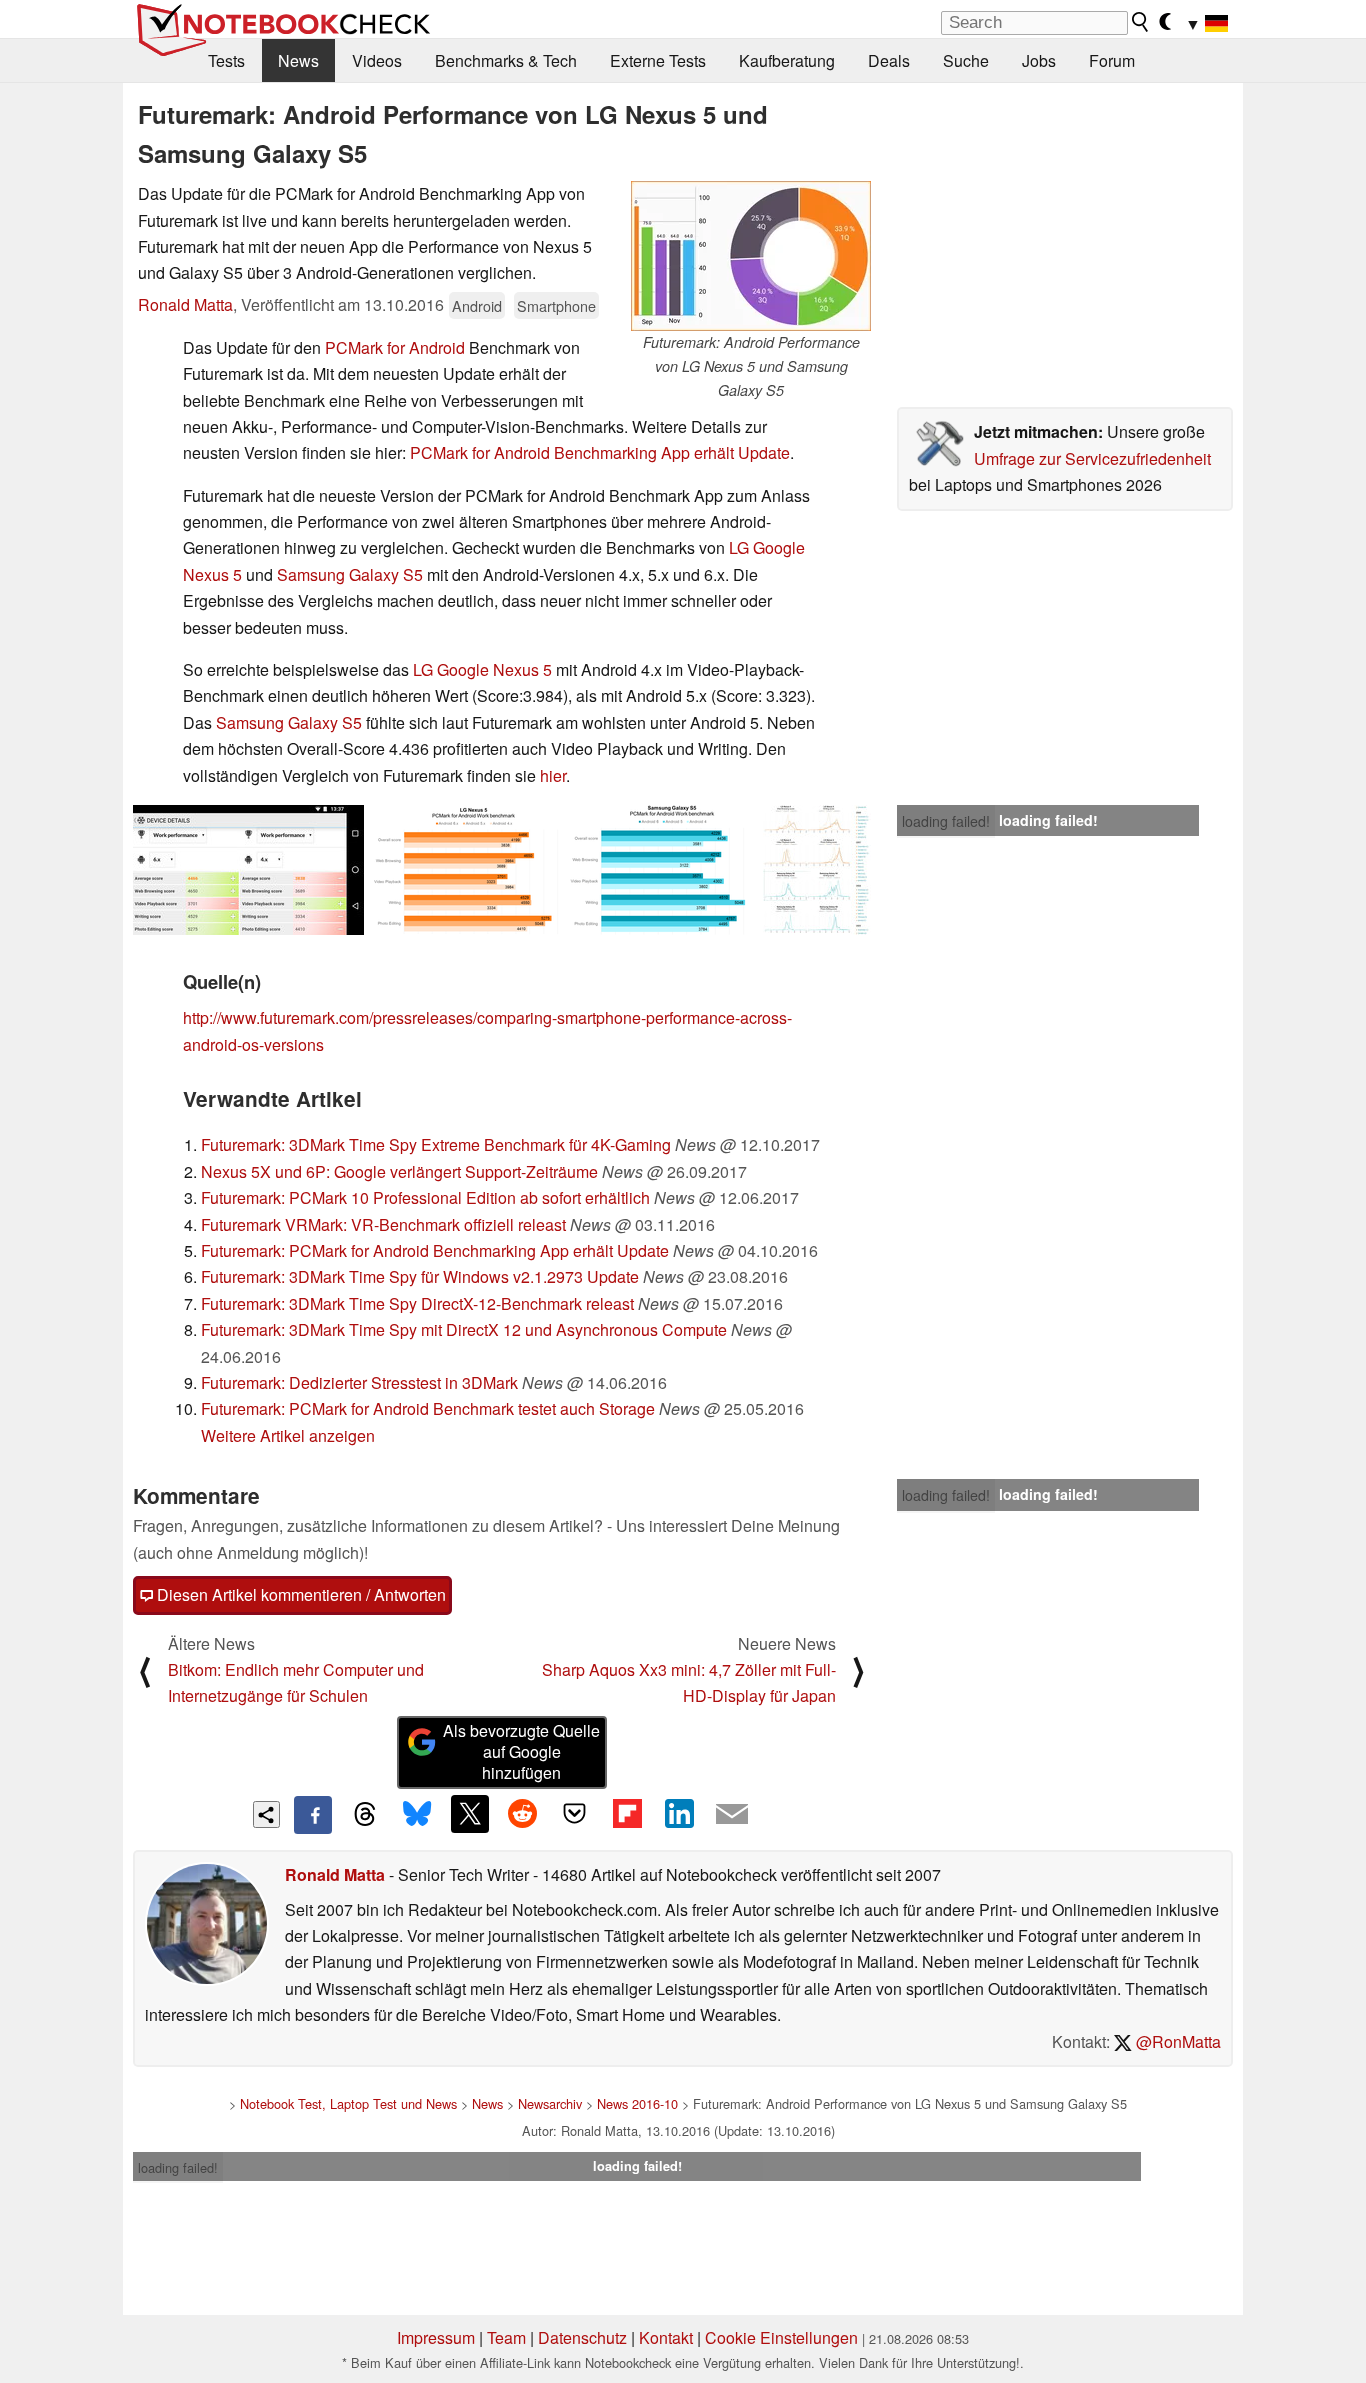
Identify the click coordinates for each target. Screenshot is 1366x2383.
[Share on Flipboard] (627, 1814)
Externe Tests (658, 60)
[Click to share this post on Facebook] (313, 1815)
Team (506, 2337)
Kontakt (666, 2337)
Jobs (1039, 60)
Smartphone (556, 305)
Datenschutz (582, 2337)
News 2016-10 (637, 2103)
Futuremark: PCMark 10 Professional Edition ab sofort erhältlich (425, 1197)
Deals (889, 60)
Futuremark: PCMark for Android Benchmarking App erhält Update (435, 1250)
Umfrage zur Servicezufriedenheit (1092, 458)
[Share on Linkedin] (679, 1814)
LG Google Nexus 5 (482, 669)
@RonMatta (1176, 2041)
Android (477, 305)
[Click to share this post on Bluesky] (417, 1815)
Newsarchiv (550, 2103)
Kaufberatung (787, 60)
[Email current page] (732, 1815)
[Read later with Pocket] (575, 1814)
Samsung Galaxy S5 (350, 574)
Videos (377, 60)
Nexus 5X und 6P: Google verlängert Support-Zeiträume (399, 1171)
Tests (226, 60)
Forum (1112, 60)
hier (553, 775)
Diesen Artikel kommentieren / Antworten (299, 1594)
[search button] (1141, 22)
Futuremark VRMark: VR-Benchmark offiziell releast (383, 1224)
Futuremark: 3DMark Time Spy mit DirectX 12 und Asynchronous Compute (464, 1329)
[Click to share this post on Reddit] (522, 1814)
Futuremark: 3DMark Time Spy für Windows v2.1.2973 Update (420, 1276)
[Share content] (266, 1814)
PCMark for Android (395, 347)
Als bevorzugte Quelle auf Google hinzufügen (521, 1751)
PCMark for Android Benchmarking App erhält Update (600, 452)
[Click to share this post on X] (470, 1814)
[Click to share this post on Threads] (365, 1815)
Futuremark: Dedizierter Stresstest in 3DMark (359, 1382)
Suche (966, 60)
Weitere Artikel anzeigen (288, 1435)
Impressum (436, 2337)
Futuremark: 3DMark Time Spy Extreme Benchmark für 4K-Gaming (436, 1144)
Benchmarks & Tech (506, 60)
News (298, 60)
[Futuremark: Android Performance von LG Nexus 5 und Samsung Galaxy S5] (751, 256)
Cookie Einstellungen (781, 2337)
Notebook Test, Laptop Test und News (348, 2103)
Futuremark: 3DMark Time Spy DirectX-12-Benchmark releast (417, 1303)
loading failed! (946, 821)
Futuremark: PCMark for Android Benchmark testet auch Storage (428, 1408)
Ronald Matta (185, 304)
